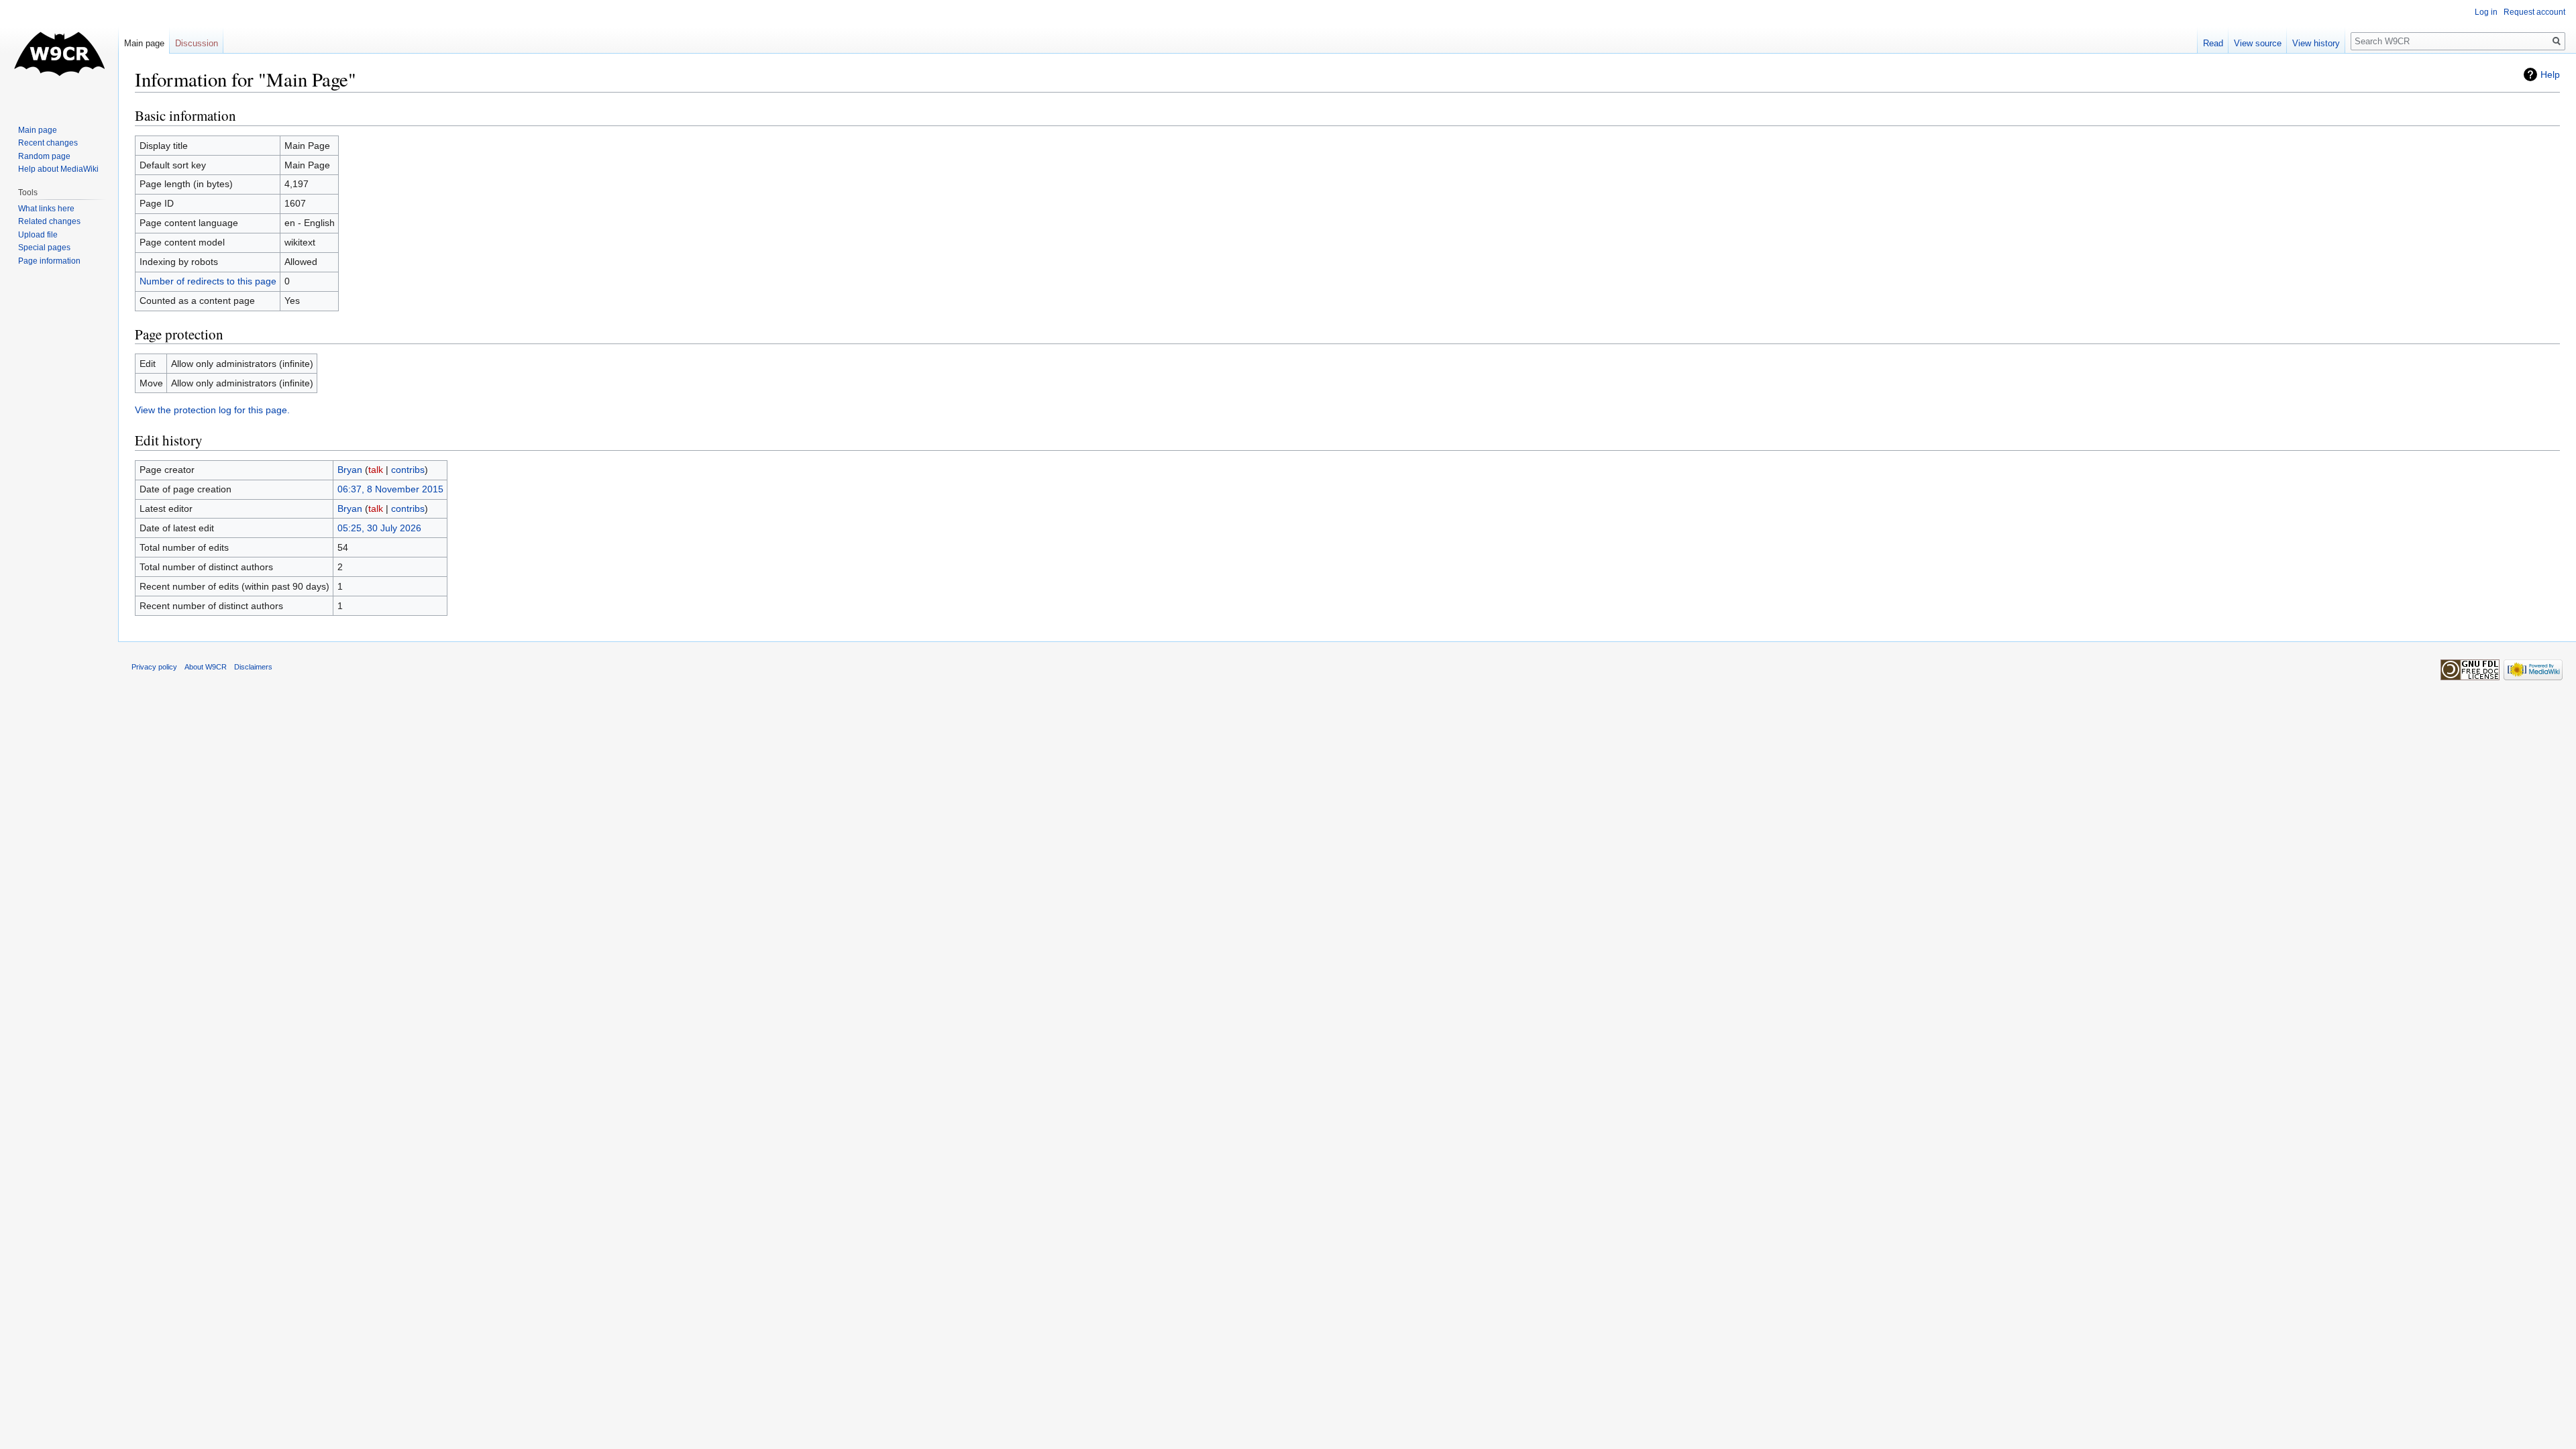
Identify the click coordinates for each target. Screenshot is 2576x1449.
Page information (49, 261)
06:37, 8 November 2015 (390, 489)
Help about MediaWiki (58, 169)
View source (2258, 43)
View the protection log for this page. (212, 410)
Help (2550, 74)
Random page (44, 156)
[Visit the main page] (59, 54)
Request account (2534, 12)
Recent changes (48, 143)
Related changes (49, 221)
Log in (2486, 12)
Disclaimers (253, 667)
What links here (46, 209)
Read (2213, 43)
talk (376, 470)
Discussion (197, 43)
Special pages (44, 248)
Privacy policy (154, 667)
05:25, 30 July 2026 (379, 528)
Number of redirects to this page (208, 281)
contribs (408, 470)
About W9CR (206, 667)
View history (2316, 43)
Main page (144, 43)
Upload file (38, 235)
